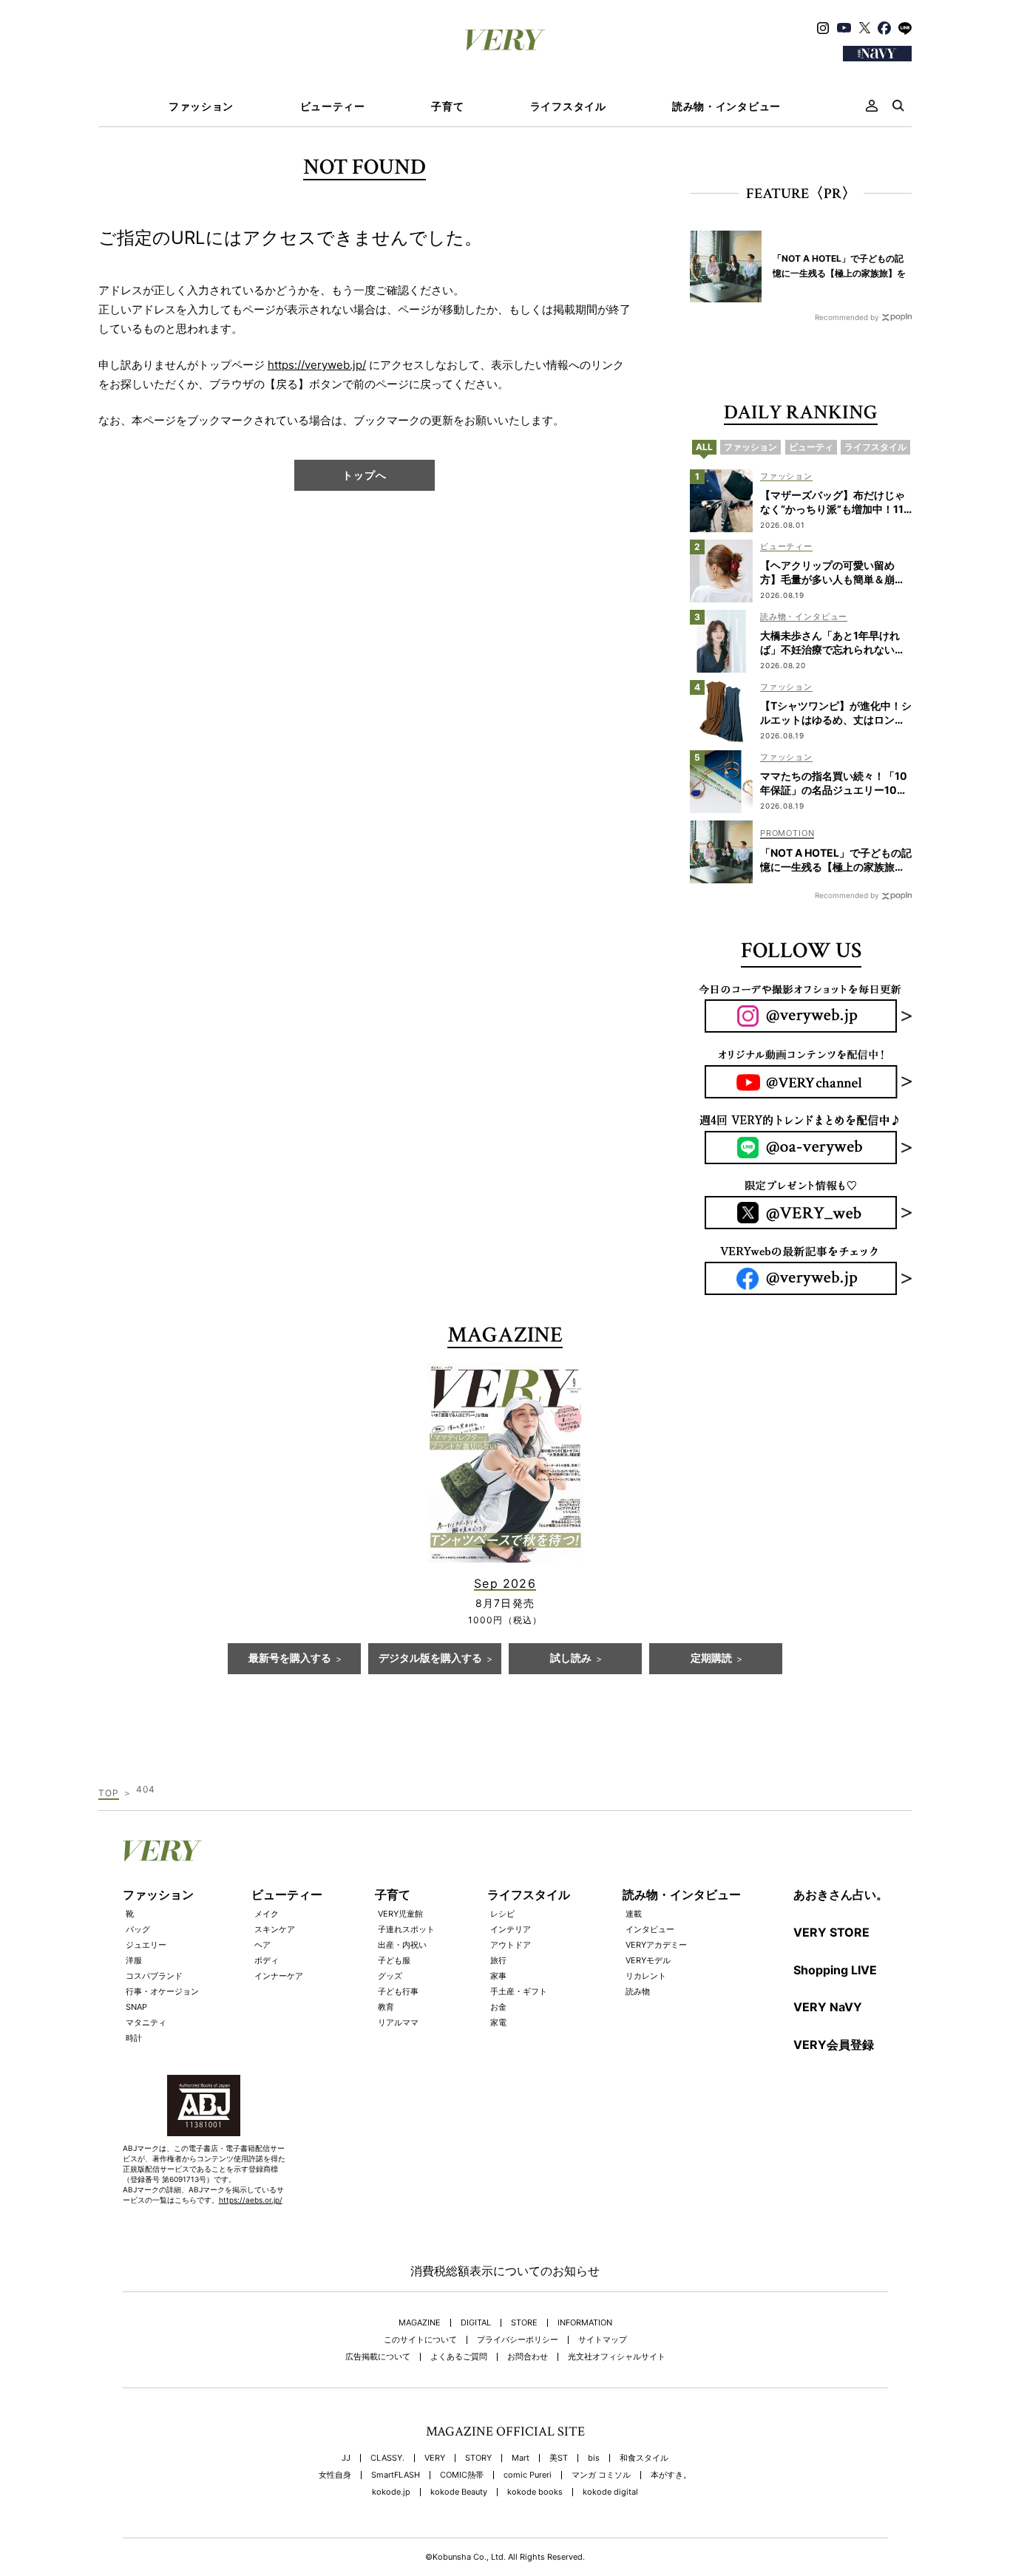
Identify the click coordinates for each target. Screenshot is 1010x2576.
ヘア (262, 1945)
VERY (435, 2458)
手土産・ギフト (519, 1991)
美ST (559, 2458)
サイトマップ (603, 2340)
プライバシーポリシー (518, 2340)
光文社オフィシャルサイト (617, 2357)
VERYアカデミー (656, 1945)
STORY (478, 2458)
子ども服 (394, 1960)
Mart (521, 2458)
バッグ (138, 1929)
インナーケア (279, 1976)
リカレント (646, 1976)
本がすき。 (671, 2475)
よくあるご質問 (459, 2357)
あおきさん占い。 (841, 1894)
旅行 (498, 1960)
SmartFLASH (396, 2475)
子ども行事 (398, 1991)
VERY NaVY (828, 2007)
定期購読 (711, 1659)
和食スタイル (644, 2458)
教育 (386, 2007)
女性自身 (335, 2475)
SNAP (136, 2007)
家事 (498, 1976)
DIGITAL (476, 2323)
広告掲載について (378, 2357)
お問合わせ (528, 2357)
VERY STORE (831, 1932)
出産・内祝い (402, 1945)
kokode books (535, 2492)
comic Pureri (528, 2475)
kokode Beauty (459, 2492)
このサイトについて (420, 2340)
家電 (498, 2022)
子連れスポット (406, 1929)
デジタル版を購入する (430, 1659)
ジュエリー (146, 1945)
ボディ (267, 1960)
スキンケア (275, 1929)
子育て (447, 106)
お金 (498, 2007)
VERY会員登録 (834, 2045)
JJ (346, 2458)
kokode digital (610, 2492)
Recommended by (847, 317)
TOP (109, 1793)
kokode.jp (391, 2492)
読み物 (638, 1991)
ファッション (201, 106)
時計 (134, 2038)
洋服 (134, 1960)
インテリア (511, 1929)
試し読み (571, 1659)
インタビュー (650, 1929)
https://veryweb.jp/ (317, 365)
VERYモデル (648, 1960)
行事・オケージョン (162, 1991)
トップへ (365, 475)
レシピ (502, 1914)
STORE (524, 2323)
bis (594, 2458)
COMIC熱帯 (462, 2475)
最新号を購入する (290, 1659)
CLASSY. (387, 2458)
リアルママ (398, 2022)
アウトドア (511, 1945)
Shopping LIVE (835, 1970)
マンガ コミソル (601, 2475)
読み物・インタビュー (726, 106)
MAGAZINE (420, 2323)
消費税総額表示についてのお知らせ (505, 2271)
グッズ (390, 1976)
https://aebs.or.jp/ (251, 2200)
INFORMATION (585, 2323)
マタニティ (146, 2022)
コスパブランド (154, 1976)
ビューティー (333, 106)
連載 (634, 1914)
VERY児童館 (400, 1914)
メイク (267, 1914)
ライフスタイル (568, 106)
